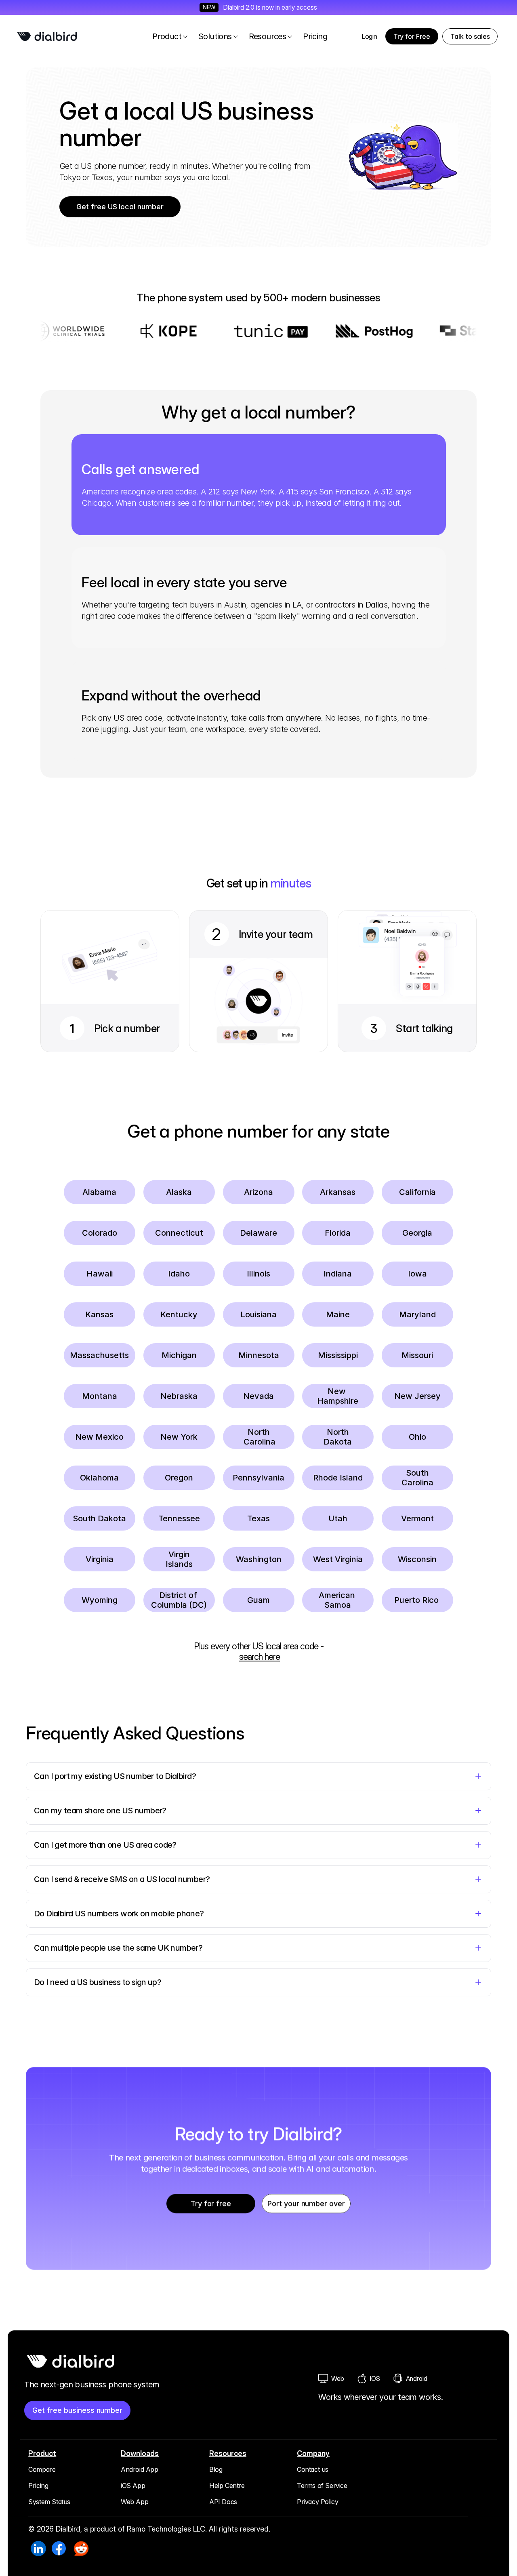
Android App (140, 2469)
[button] (470, 36)
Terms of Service (322, 2486)
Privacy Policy (317, 2502)
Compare (42, 2469)
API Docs (223, 2502)
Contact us (313, 2469)
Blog (216, 2469)
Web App (135, 2502)
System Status (49, 2502)
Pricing (38, 2486)
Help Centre (227, 2486)
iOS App (133, 2486)
